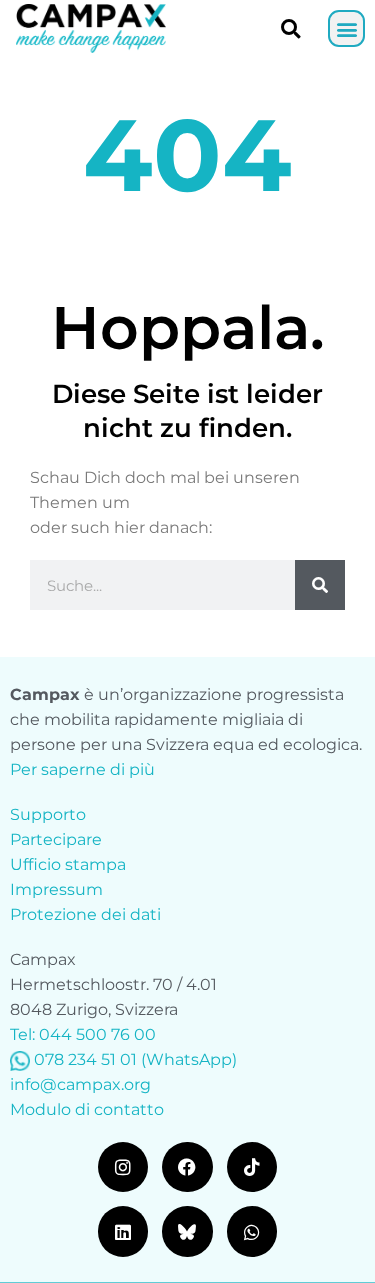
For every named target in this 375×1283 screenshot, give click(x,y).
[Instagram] (123, 1167)
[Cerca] (320, 585)
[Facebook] (187, 1167)
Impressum (56, 889)
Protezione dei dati (85, 914)
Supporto (48, 814)
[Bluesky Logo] (187, 1231)
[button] (346, 28)
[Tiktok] (252, 1167)
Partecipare (56, 839)
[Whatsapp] (252, 1231)
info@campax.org (80, 1084)
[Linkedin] (123, 1231)
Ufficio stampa (68, 864)
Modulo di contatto (87, 1109)
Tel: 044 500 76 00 (83, 1034)
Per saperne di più (82, 769)
